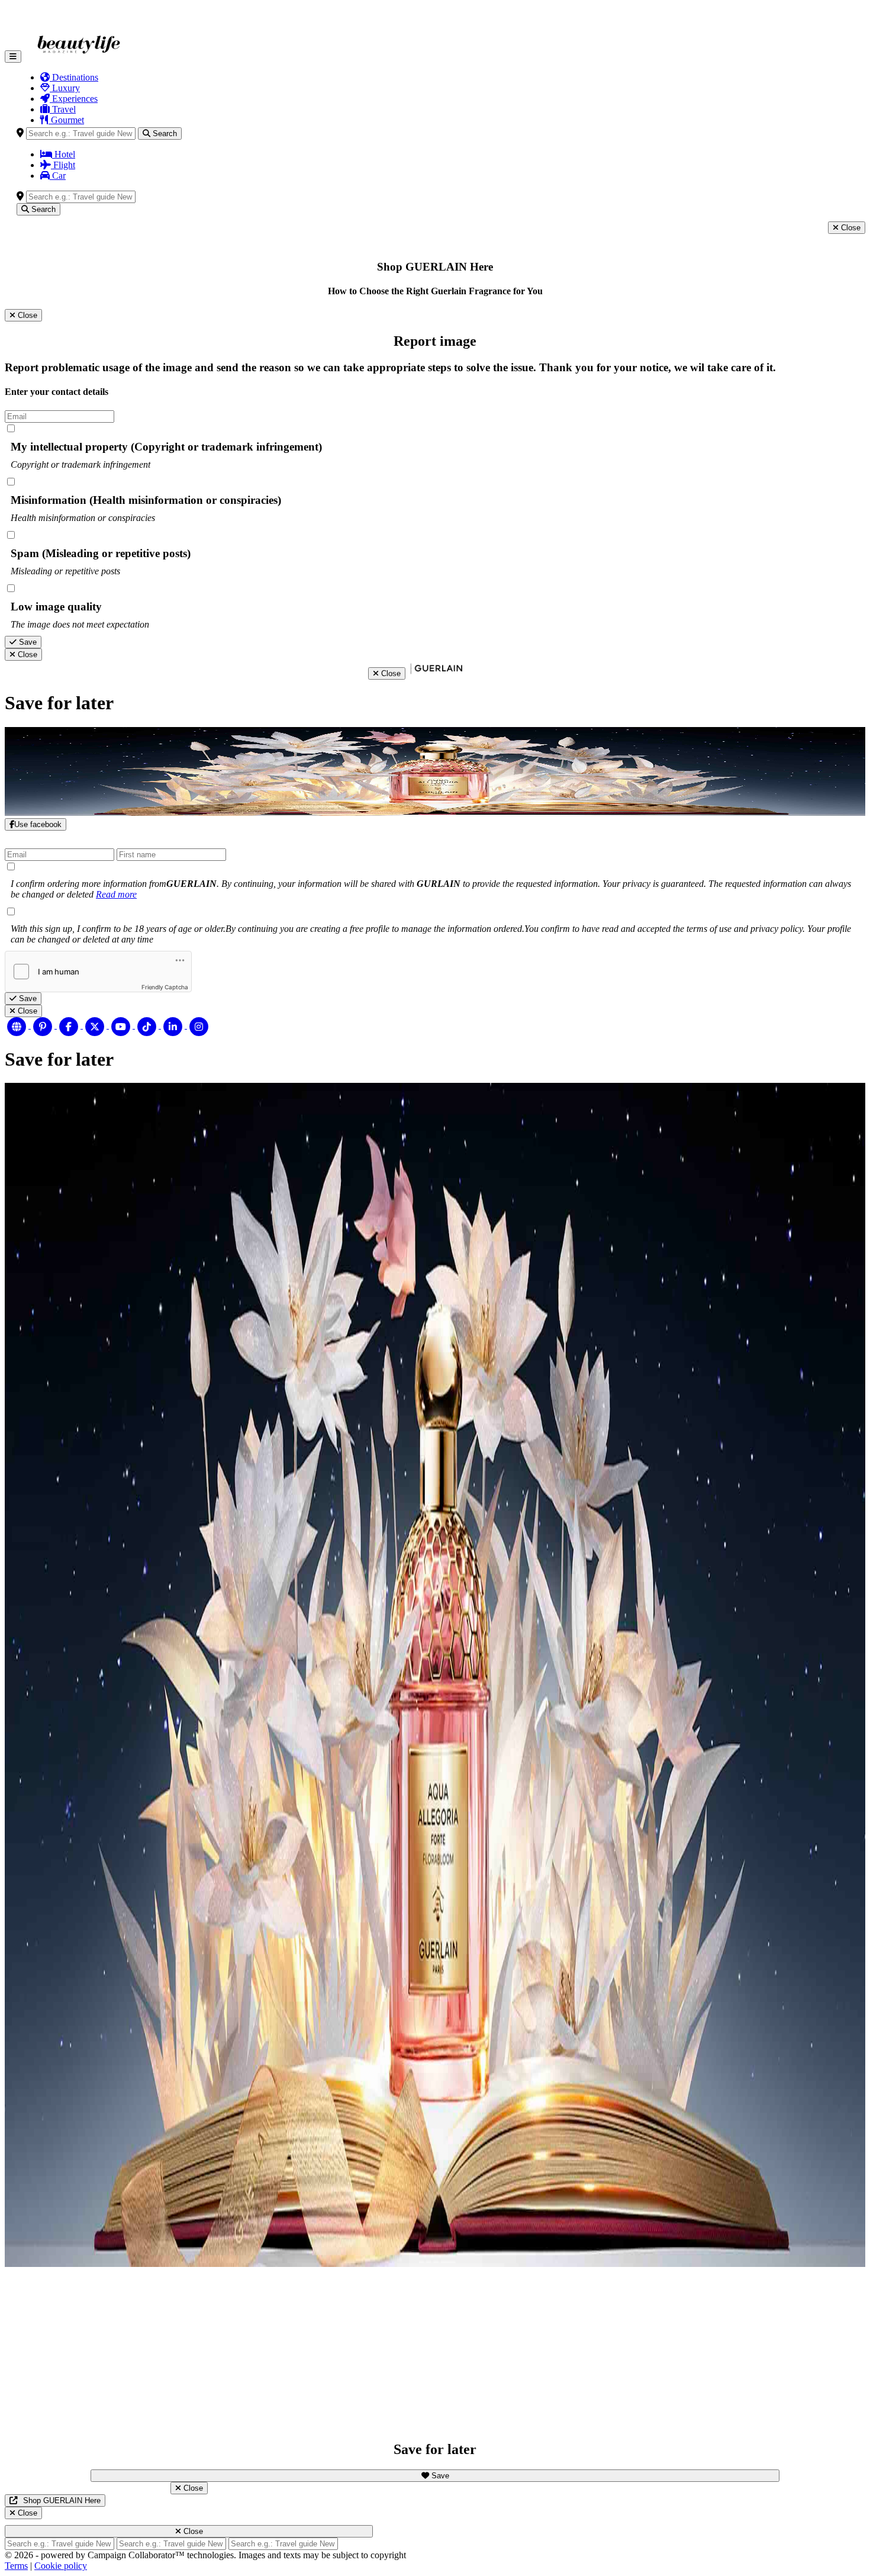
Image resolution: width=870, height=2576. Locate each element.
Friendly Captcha (165, 987)
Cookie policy (61, 2566)
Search (164, 134)
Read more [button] (116, 894)
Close (850, 228)
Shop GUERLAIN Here (62, 2501)
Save (27, 642)
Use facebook (38, 824)
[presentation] (453, 78)
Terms (16, 2566)
